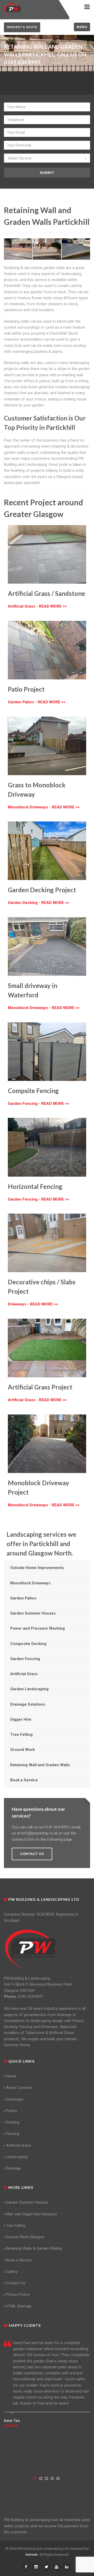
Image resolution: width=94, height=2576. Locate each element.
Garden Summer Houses (33, 1613)
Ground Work (22, 1750)
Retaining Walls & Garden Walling (34, 2248)
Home (11, 2076)
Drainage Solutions (28, 1704)
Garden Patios (23, 1598)
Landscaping (17, 2157)
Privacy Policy (18, 2294)
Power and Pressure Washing (37, 1628)
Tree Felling (21, 1735)
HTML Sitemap (19, 2306)
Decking (13, 2122)
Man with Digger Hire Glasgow (31, 2214)
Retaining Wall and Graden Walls (40, 1765)
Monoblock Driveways (30, 1583)
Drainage (13, 2168)
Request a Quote (22, 27)
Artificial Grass (24, 1674)
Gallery (12, 2272)
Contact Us (16, 2283)
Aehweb (32, 2555)
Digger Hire (21, 1719)
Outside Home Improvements (37, 1568)
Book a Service (24, 1780)
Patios (11, 2111)
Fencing (13, 2134)
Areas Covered (19, 2088)
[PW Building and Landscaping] (31, 1949)
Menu (82, 27)
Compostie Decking (28, 1644)
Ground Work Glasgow (25, 2237)
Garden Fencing (25, 1659)
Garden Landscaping (29, 1689)
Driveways (15, 2099)
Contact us (32, 1854)
